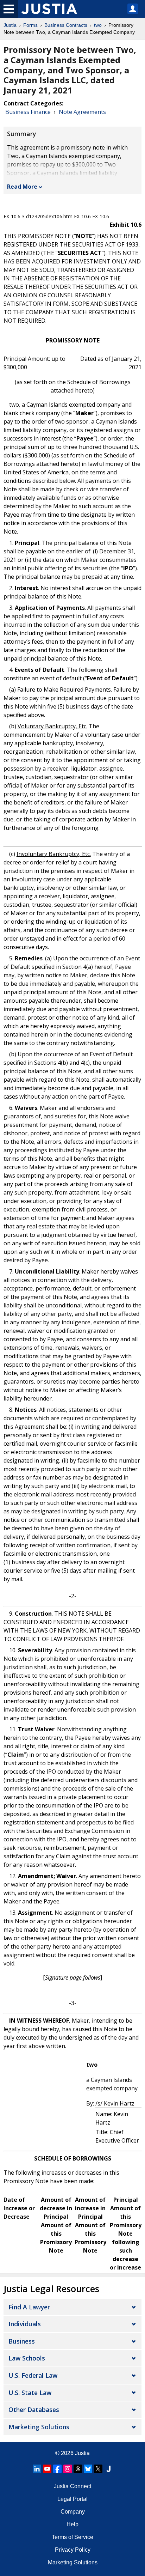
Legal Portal (72, 2499)
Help (72, 2524)
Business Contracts (66, 25)
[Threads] (78, 2469)
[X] (98, 2469)
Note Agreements (82, 112)
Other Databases (34, 2410)
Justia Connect (72, 2486)
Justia (10, 25)
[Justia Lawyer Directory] (108, 2469)
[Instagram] (68, 2469)
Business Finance (28, 112)
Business (22, 2341)
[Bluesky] (88, 2469)
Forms (30, 25)
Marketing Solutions (39, 2427)
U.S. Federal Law (33, 2375)
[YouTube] (47, 2469)
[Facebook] (57, 2469)
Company (73, 2512)
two (98, 25)
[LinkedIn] (37, 2469)
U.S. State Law (30, 2393)
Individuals (25, 2324)
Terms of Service (72, 2537)
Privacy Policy (73, 2550)
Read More (22, 187)
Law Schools (27, 2358)
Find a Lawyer (29, 2307)
